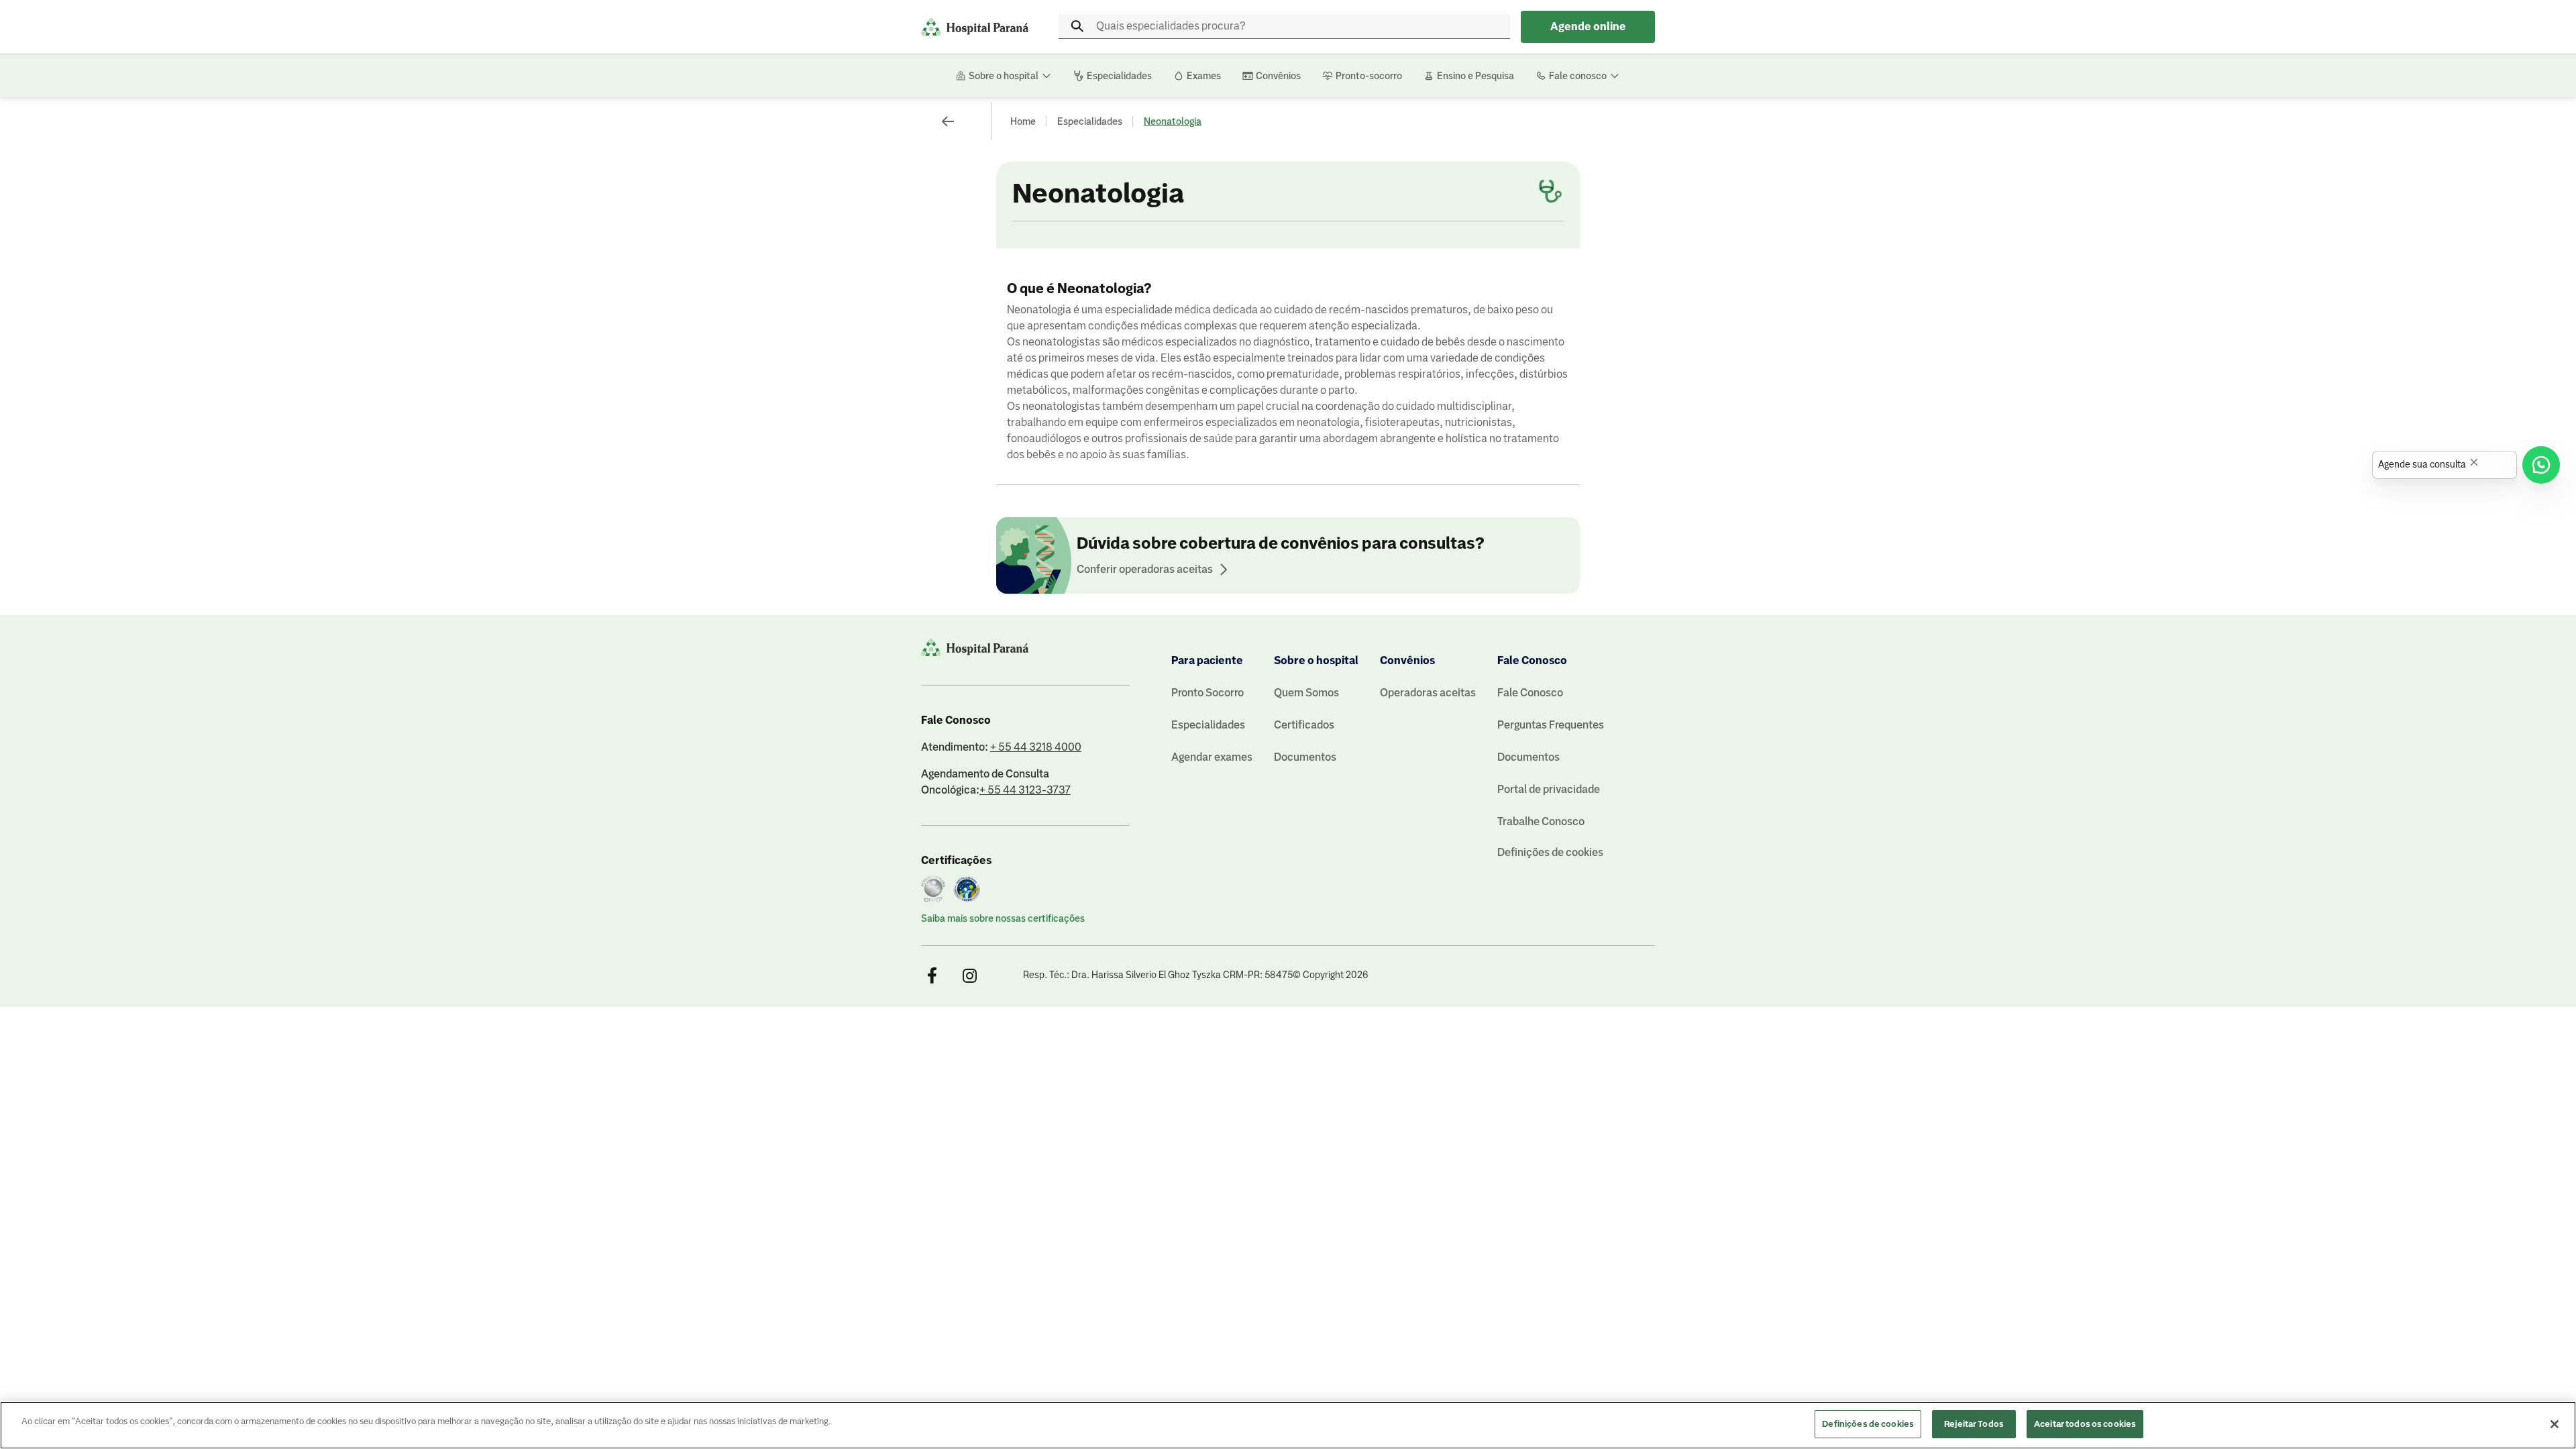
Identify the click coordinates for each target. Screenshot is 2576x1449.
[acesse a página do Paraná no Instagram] (969, 976)
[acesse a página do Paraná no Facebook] (932, 976)
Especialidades (1090, 121)
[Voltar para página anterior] (948, 121)
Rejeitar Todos (1974, 1424)
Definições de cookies (1550, 852)
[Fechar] (2555, 1424)
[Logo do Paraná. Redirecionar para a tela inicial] (975, 27)
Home (1023, 121)
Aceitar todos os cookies (2085, 1424)
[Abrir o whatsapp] (2541, 465)
